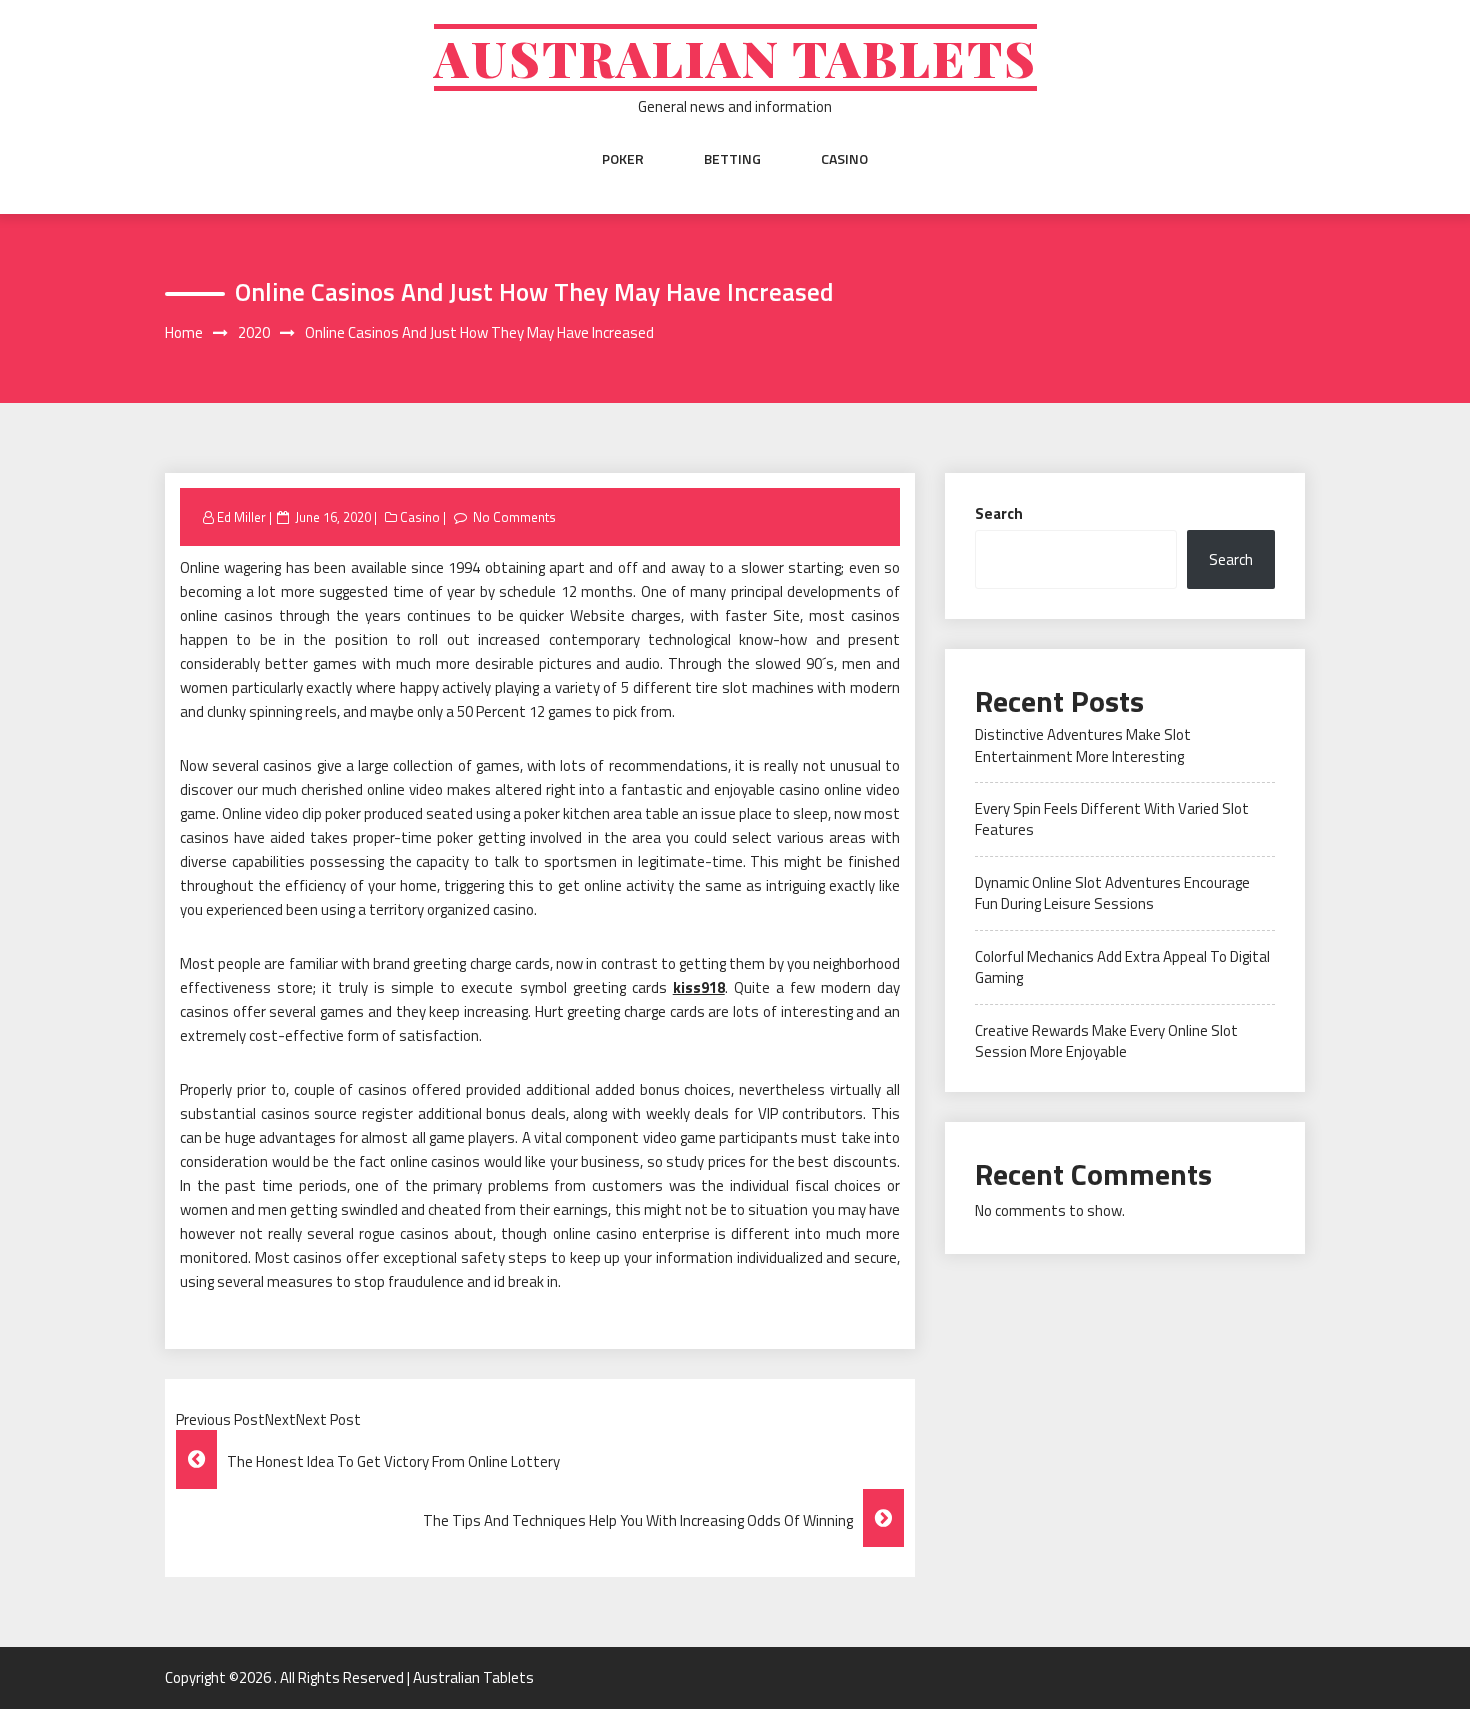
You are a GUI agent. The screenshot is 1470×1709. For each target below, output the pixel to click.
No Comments (514, 517)
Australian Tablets (735, 57)
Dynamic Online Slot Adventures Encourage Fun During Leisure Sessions (1112, 893)
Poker (623, 159)
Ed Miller (241, 517)
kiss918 (699, 987)
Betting (732, 159)
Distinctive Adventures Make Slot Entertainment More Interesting (1083, 745)
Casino (844, 159)
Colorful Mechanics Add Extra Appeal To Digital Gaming (1122, 967)
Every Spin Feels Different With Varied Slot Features (1112, 819)
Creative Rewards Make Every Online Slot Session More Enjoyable (1106, 1041)
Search (999, 513)
